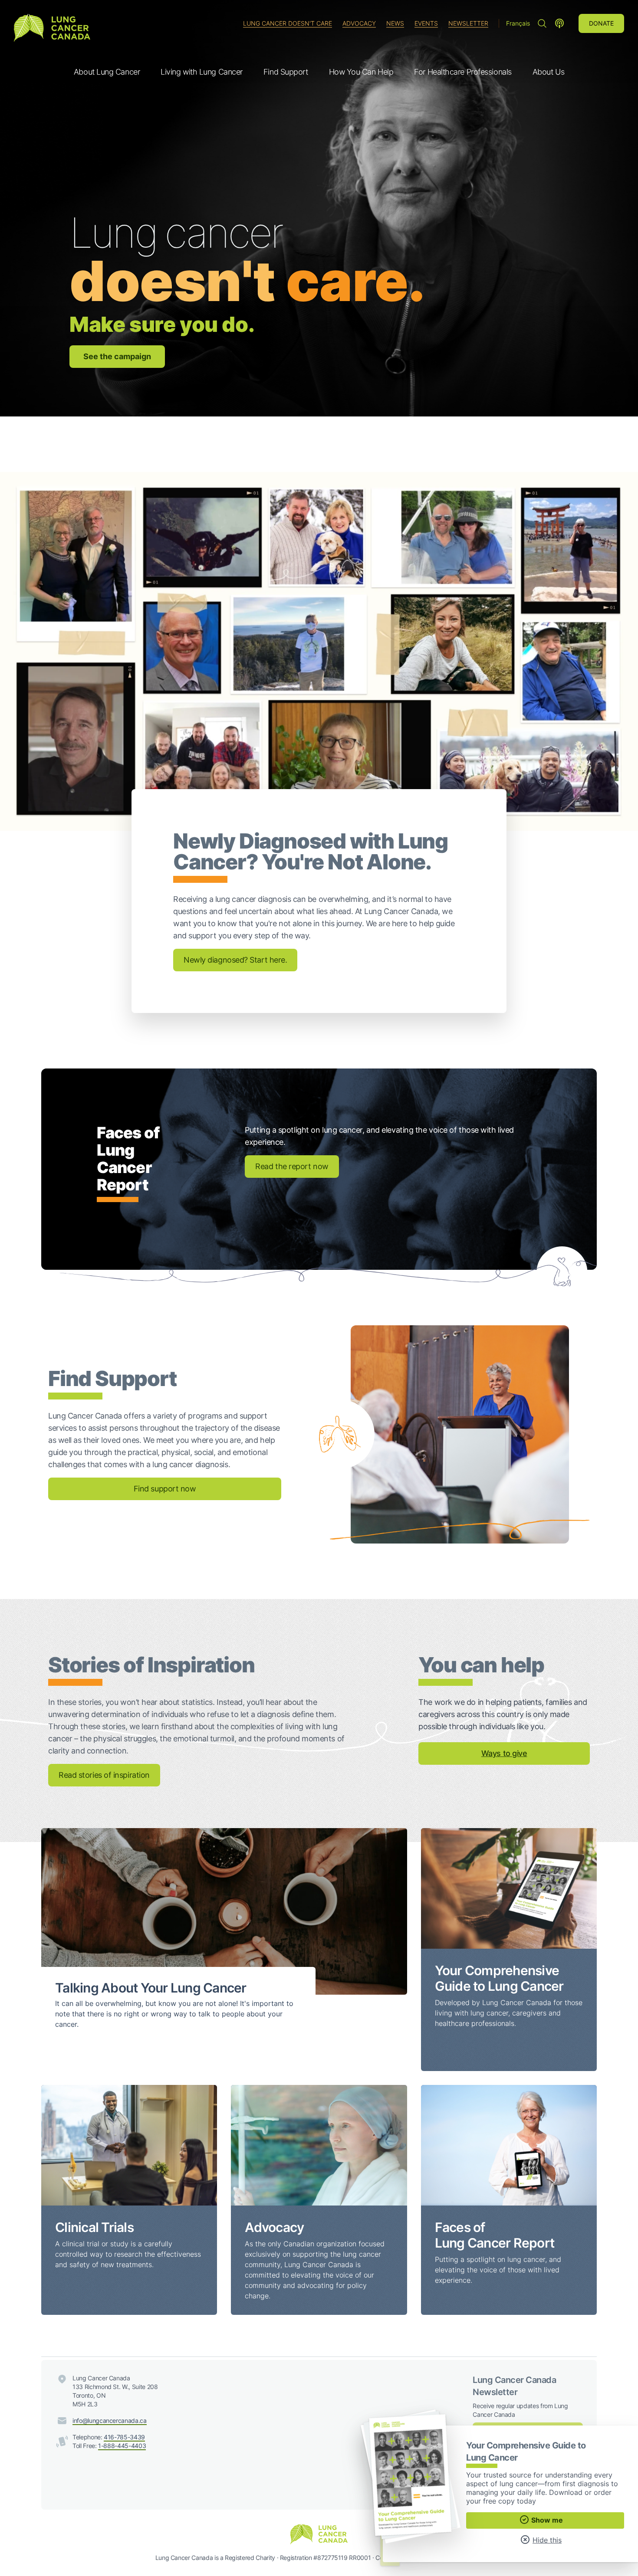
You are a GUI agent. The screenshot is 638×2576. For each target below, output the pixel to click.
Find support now (165, 1489)
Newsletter (468, 23)
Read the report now (292, 1166)
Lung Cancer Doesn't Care (288, 23)
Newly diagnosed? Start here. (235, 960)
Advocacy (359, 23)
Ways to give (504, 1753)
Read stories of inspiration (104, 1775)
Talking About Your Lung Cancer (151, 1988)
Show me (546, 2520)
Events (426, 23)
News (395, 23)
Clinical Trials (94, 2227)
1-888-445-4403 (122, 2446)
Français (518, 23)
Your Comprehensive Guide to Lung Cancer (499, 1978)
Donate (601, 23)
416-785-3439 (124, 2437)
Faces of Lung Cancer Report (495, 2235)
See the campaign (117, 356)
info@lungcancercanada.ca (110, 2420)
